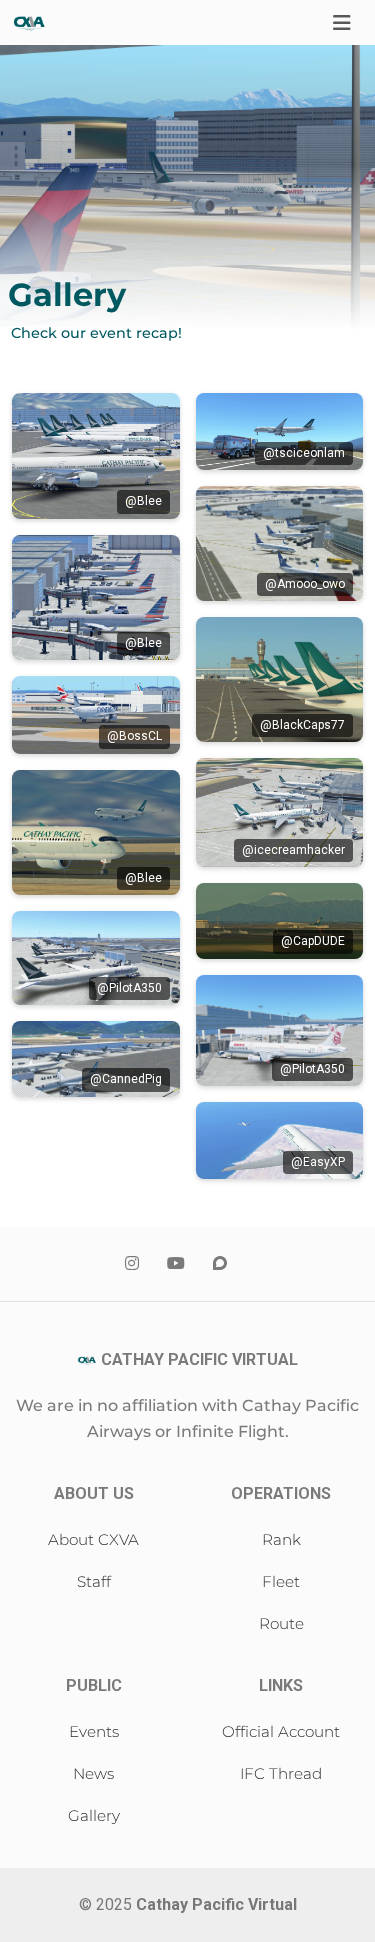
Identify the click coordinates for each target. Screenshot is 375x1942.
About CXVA (93, 1539)
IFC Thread (281, 1773)
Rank (281, 1539)
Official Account (281, 1731)
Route (281, 1623)
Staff (94, 1581)
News (93, 1773)
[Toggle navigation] (342, 23)
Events (94, 1731)
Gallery (94, 1815)
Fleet (281, 1581)
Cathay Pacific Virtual (216, 1904)
